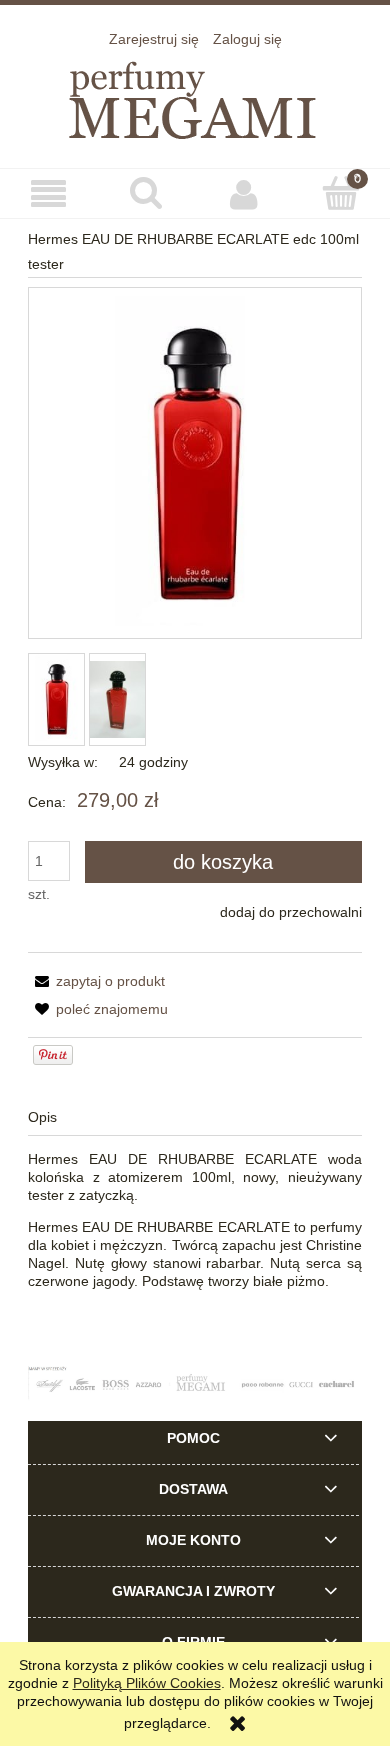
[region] (195, 1383)
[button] (49, 194)
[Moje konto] (244, 194)
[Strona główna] (195, 96)
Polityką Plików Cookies (147, 1683)
